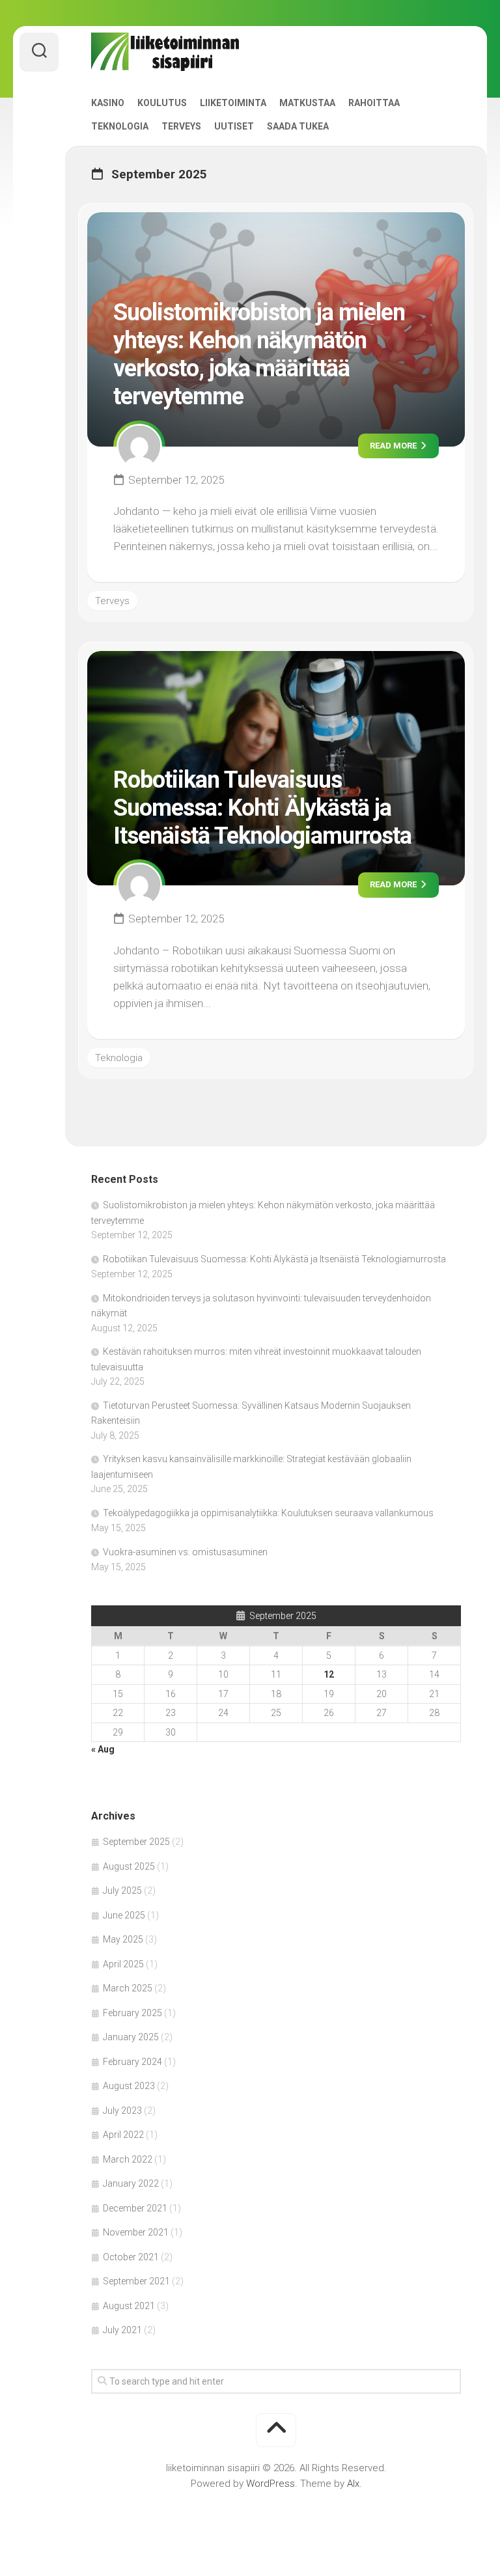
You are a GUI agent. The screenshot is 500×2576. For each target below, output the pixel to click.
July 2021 (122, 2330)
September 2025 (136, 1842)
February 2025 (132, 2013)
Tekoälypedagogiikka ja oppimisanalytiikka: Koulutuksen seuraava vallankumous (268, 1513)
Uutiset (234, 126)
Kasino (108, 103)
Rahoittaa (374, 103)
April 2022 (123, 2135)
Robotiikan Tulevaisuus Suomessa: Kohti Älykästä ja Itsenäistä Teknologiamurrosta (262, 808)
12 (329, 1674)
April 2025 (123, 1964)
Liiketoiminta (233, 103)
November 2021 (136, 2232)
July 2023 (122, 2111)
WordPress (271, 2484)
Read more (394, 446)
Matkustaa (307, 103)
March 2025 (128, 1988)
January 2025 (131, 2037)
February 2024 (132, 2062)
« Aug (103, 1749)
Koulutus (162, 103)
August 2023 (129, 2086)
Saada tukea (298, 126)
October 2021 (131, 2257)
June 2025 (124, 1915)
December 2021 (135, 2208)
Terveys (181, 126)
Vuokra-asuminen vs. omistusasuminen (185, 1552)
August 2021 (129, 2306)
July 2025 (122, 1890)
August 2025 (129, 1866)
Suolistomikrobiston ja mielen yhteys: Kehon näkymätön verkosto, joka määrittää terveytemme (259, 355)
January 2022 (131, 2183)
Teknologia (120, 126)
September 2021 (136, 2281)
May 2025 (123, 1939)
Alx (353, 2484)
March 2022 (128, 2159)
